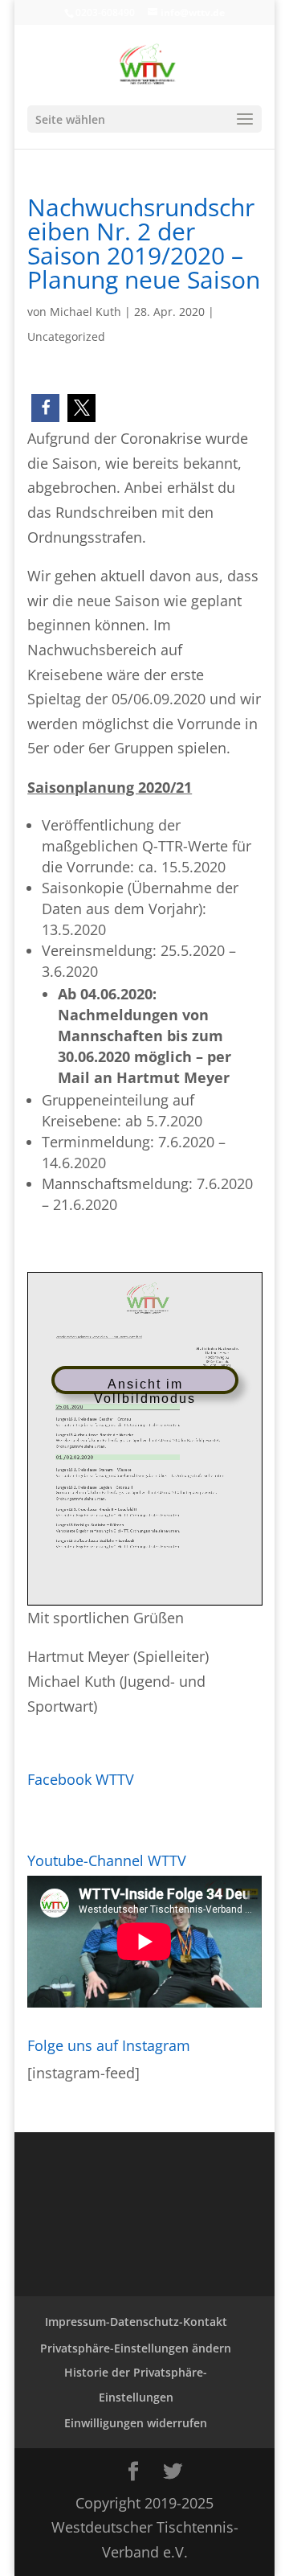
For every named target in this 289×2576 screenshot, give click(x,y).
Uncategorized (66, 336)
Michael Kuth (85, 312)
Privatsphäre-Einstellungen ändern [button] (136, 2348)
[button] (45, 408)
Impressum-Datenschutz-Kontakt (136, 2322)
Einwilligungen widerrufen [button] (136, 2423)
